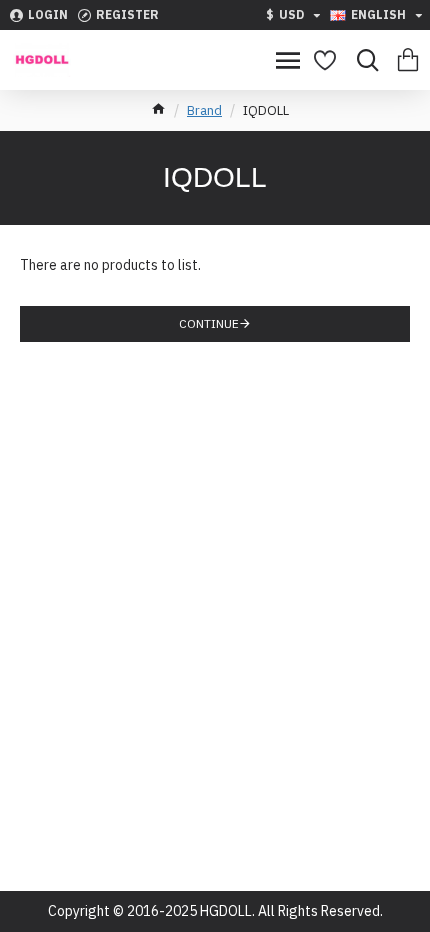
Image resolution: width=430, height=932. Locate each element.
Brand (204, 110)
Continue (209, 323)
